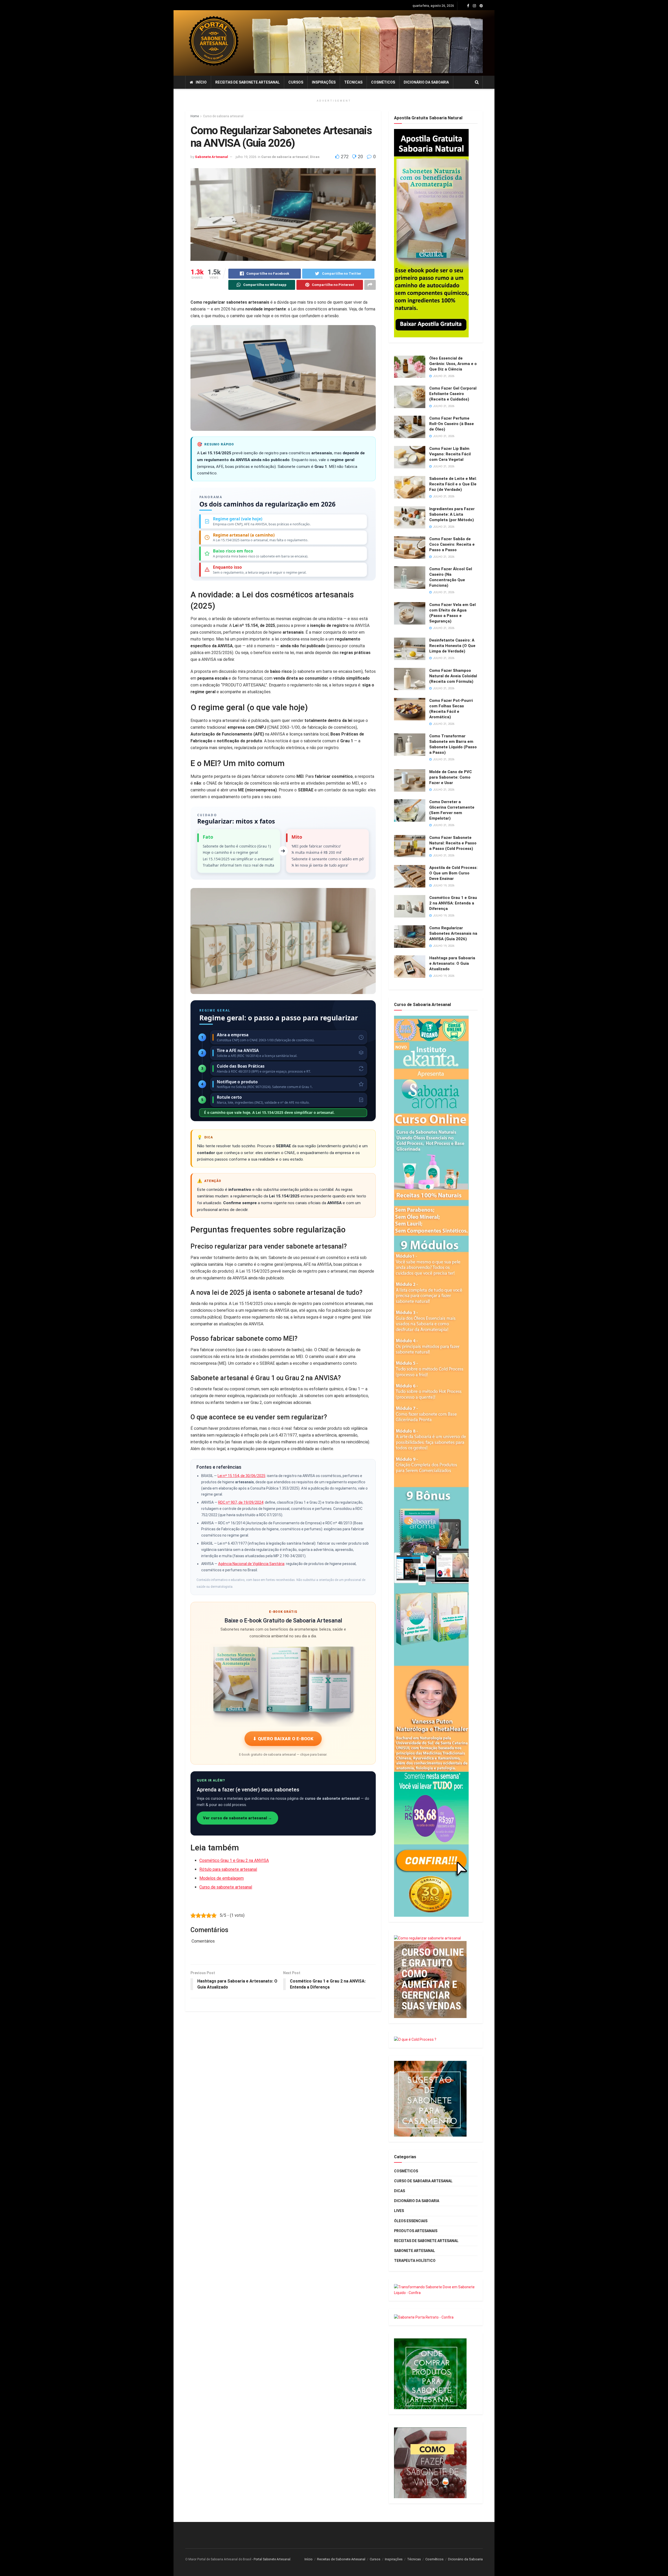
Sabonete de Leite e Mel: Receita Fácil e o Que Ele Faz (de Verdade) (453, 484)
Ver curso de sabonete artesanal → (237, 1818)
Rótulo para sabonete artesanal (228, 1869)
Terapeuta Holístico (415, 2261)
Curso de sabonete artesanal (226, 1887)
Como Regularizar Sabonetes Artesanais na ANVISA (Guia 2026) (453, 933)
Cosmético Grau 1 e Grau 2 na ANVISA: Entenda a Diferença (453, 903)
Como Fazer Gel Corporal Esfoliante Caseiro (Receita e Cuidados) (453, 394)
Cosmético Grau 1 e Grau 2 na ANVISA (234, 1860)
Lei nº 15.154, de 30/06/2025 (241, 1476)
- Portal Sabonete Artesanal (271, 2559)
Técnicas (353, 82)
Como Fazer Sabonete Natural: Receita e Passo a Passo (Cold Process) (453, 843)
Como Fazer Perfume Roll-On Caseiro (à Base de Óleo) (452, 424)
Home (195, 116)
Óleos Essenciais (411, 2221)
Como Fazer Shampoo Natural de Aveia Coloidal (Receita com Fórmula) (453, 676)
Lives (399, 2211)
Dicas (315, 157)
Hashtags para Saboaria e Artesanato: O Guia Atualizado (452, 963)
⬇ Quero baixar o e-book (283, 1739)
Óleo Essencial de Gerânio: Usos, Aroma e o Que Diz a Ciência (453, 364)
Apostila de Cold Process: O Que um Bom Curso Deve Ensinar (453, 873)
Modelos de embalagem (222, 1878)
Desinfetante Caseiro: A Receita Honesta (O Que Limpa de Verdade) (452, 646)
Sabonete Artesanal (211, 157)
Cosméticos (383, 82)
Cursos (296, 82)
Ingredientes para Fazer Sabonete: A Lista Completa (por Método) (452, 514)
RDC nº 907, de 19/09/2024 (241, 1502)
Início (201, 82)
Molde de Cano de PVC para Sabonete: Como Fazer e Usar (451, 777)
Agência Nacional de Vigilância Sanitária (251, 1564)
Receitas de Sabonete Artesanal (247, 82)
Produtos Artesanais (416, 2231)
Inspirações (324, 82)
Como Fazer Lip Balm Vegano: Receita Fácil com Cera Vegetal (450, 454)
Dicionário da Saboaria (426, 82)
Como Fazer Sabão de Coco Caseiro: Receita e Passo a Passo (452, 544)
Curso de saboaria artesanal (223, 116)
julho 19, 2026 (246, 157)
